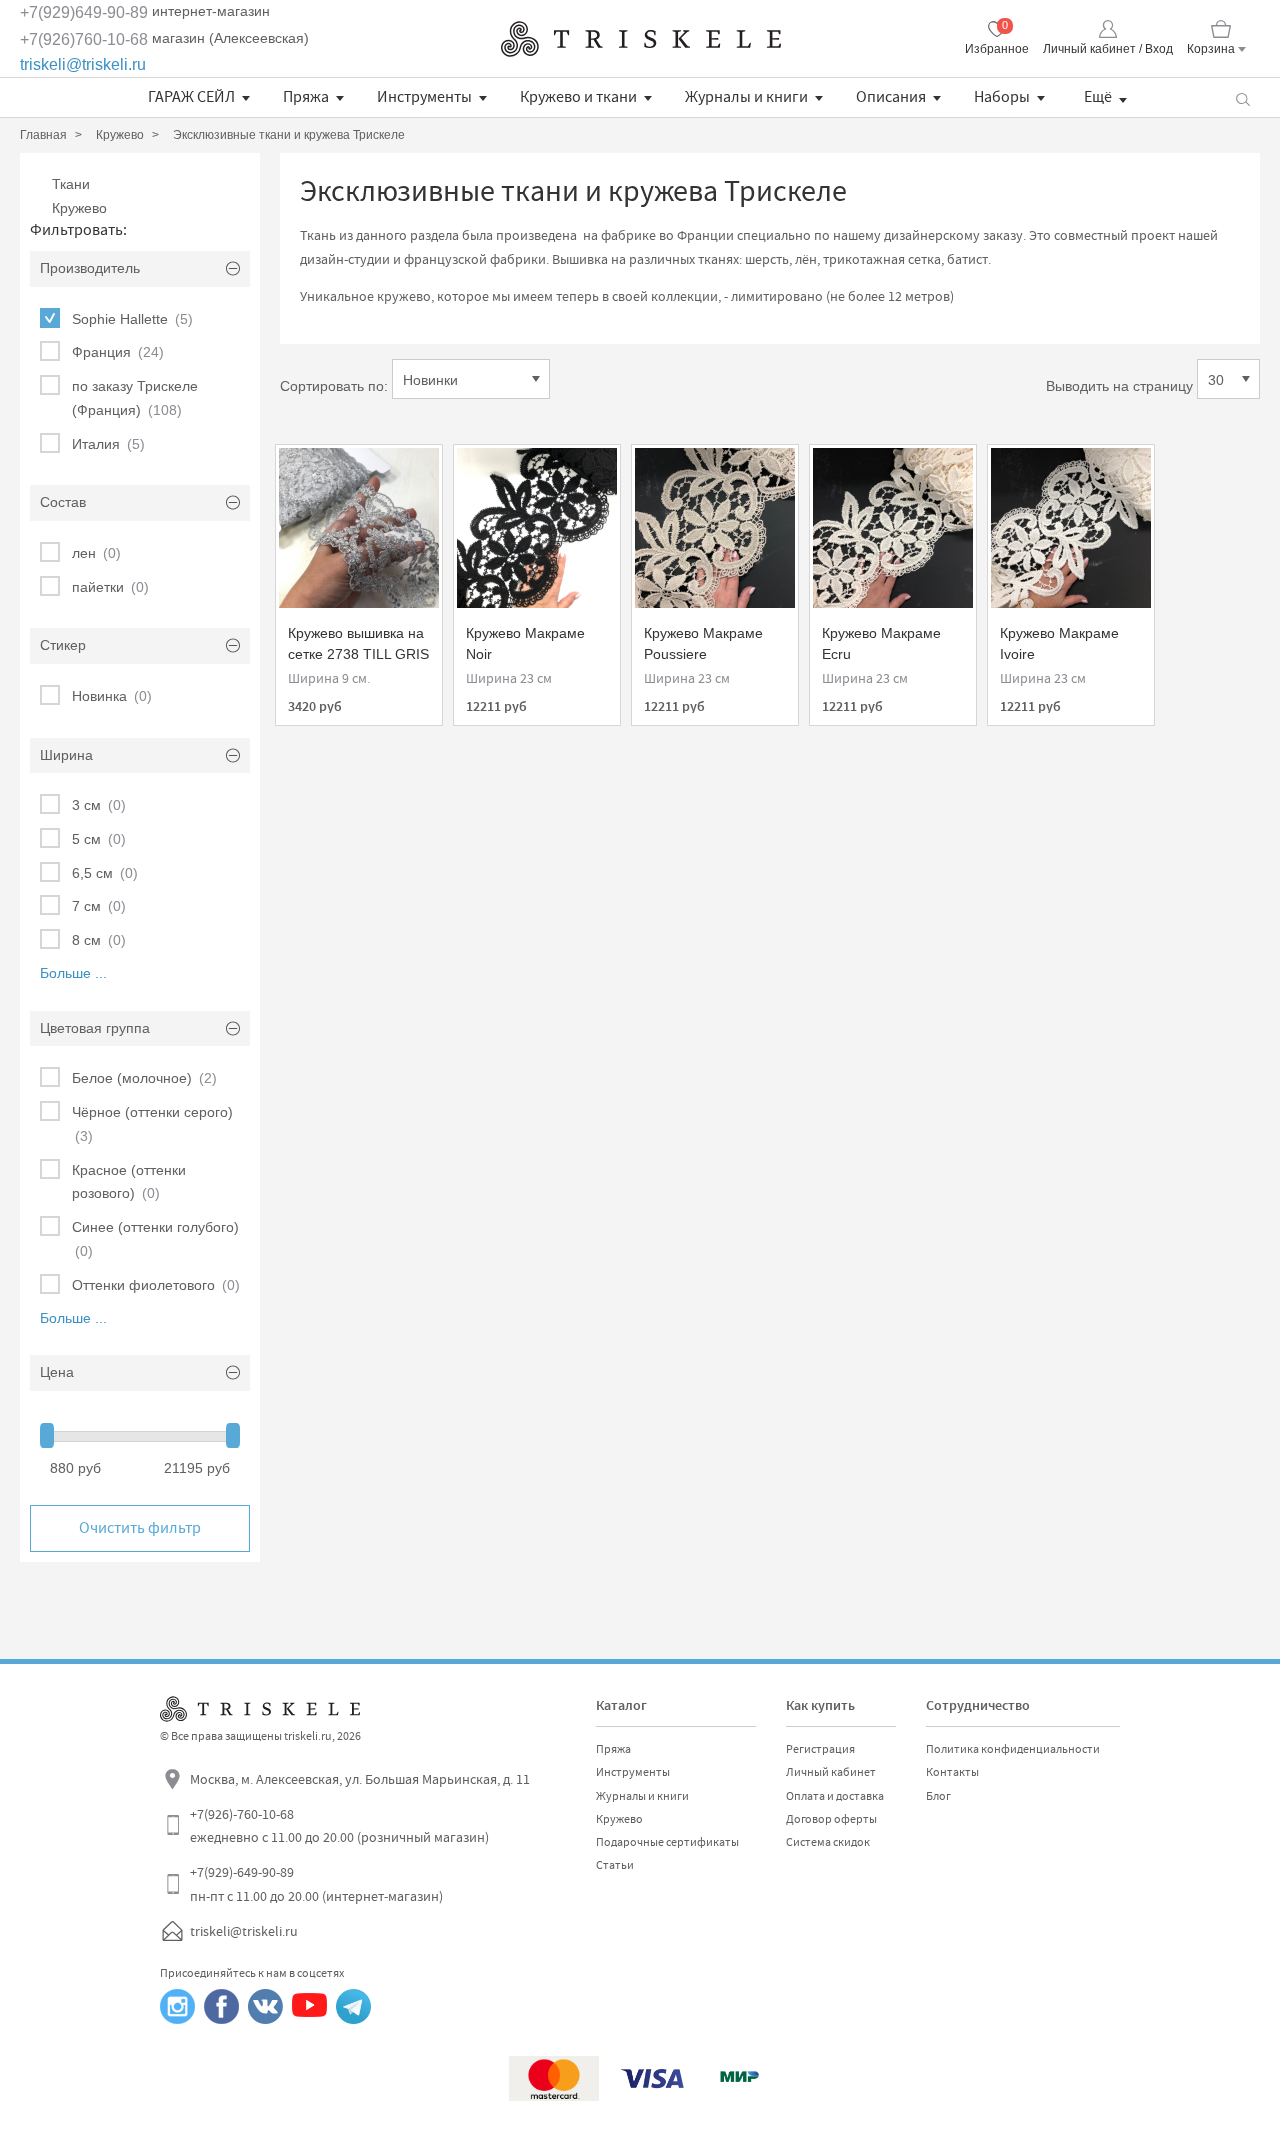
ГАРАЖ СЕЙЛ (191, 97)
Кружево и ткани (578, 97)
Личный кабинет (831, 1772)
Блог (938, 1796)
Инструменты (424, 97)
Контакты (952, 1772)
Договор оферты (831, 1819)
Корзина (1211, 49)
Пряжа (306, 97)
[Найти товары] (1242, 97)
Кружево (79, 208)
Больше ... (73, 973)
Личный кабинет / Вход (1108, 49)
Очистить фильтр (140, 1528)
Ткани (71, 184)
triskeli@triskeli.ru (83, 64)
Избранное (997, 49)
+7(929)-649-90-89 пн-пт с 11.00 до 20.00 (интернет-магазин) (316, 1884)
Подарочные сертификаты (667, 1842)
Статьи (615, 1865)
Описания (891, 97)
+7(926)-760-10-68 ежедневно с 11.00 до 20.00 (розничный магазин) (339, 1826)
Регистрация (820, 1749)
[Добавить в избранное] (309, 470)
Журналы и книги (746, 97)
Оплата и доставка (835, 1796)
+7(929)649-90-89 (84, 12)
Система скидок (828, 1842)
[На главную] (641, 39)
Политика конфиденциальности (1013, 1749)
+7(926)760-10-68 (84, 39)
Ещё (1098, 97)
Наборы (1002, 97)
